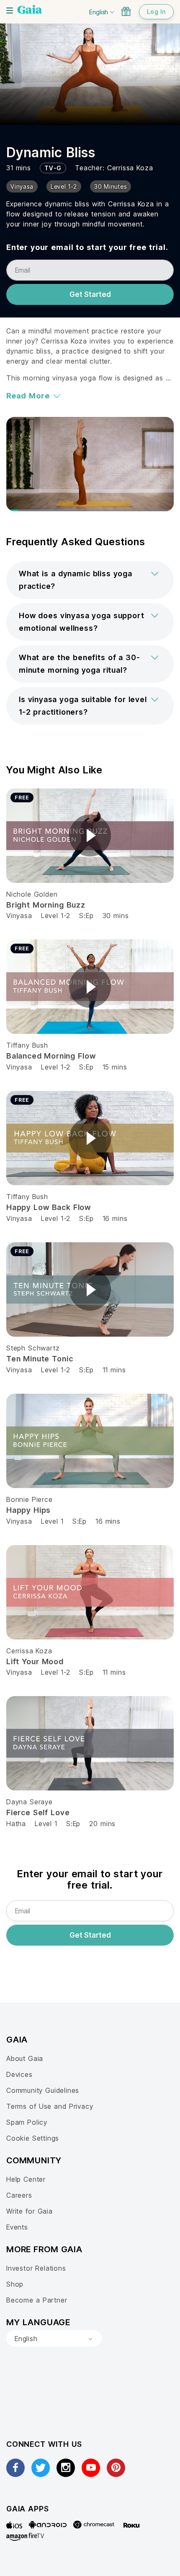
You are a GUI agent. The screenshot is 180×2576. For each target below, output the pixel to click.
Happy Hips (28, 1510)
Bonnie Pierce (30, 1499)
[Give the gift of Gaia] (126, 11)
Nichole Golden (32, 894)
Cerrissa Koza (130, 168)
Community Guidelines (43, 2090)
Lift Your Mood (35, 1661)
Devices (19, 2074)
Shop (15, 2284)
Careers (19, 2195)
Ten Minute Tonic (40, 1359)
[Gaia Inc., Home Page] (30, 10)
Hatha (16, 1824)
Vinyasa (19, 916)
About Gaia (25, 2058)
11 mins (114, 1370)
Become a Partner (37, 2300)
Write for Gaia (30, 2211)
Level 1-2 (56, 916)
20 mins (102, 1824)
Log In (156, 12)
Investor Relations (36, 2268)
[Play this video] (90, 835)
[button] (90, 580)
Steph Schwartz (33, 1348)
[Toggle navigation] (10, 10)
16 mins (115, 1218)
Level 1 (52, 1521)
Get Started (90, 294)
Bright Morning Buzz (46, 905)
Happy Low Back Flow (49, 1207)
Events (17, 2227)
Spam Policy (27, 2122)
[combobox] (54, 2339)
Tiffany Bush (27, 1045)
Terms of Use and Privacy (50, 2106)
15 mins (115, 1067)
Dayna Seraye (30, 1802)
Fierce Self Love (38, 1812)
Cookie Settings (33, 2138)
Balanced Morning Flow (51, 1056)
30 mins (116, 916)
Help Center (26, 2179)
